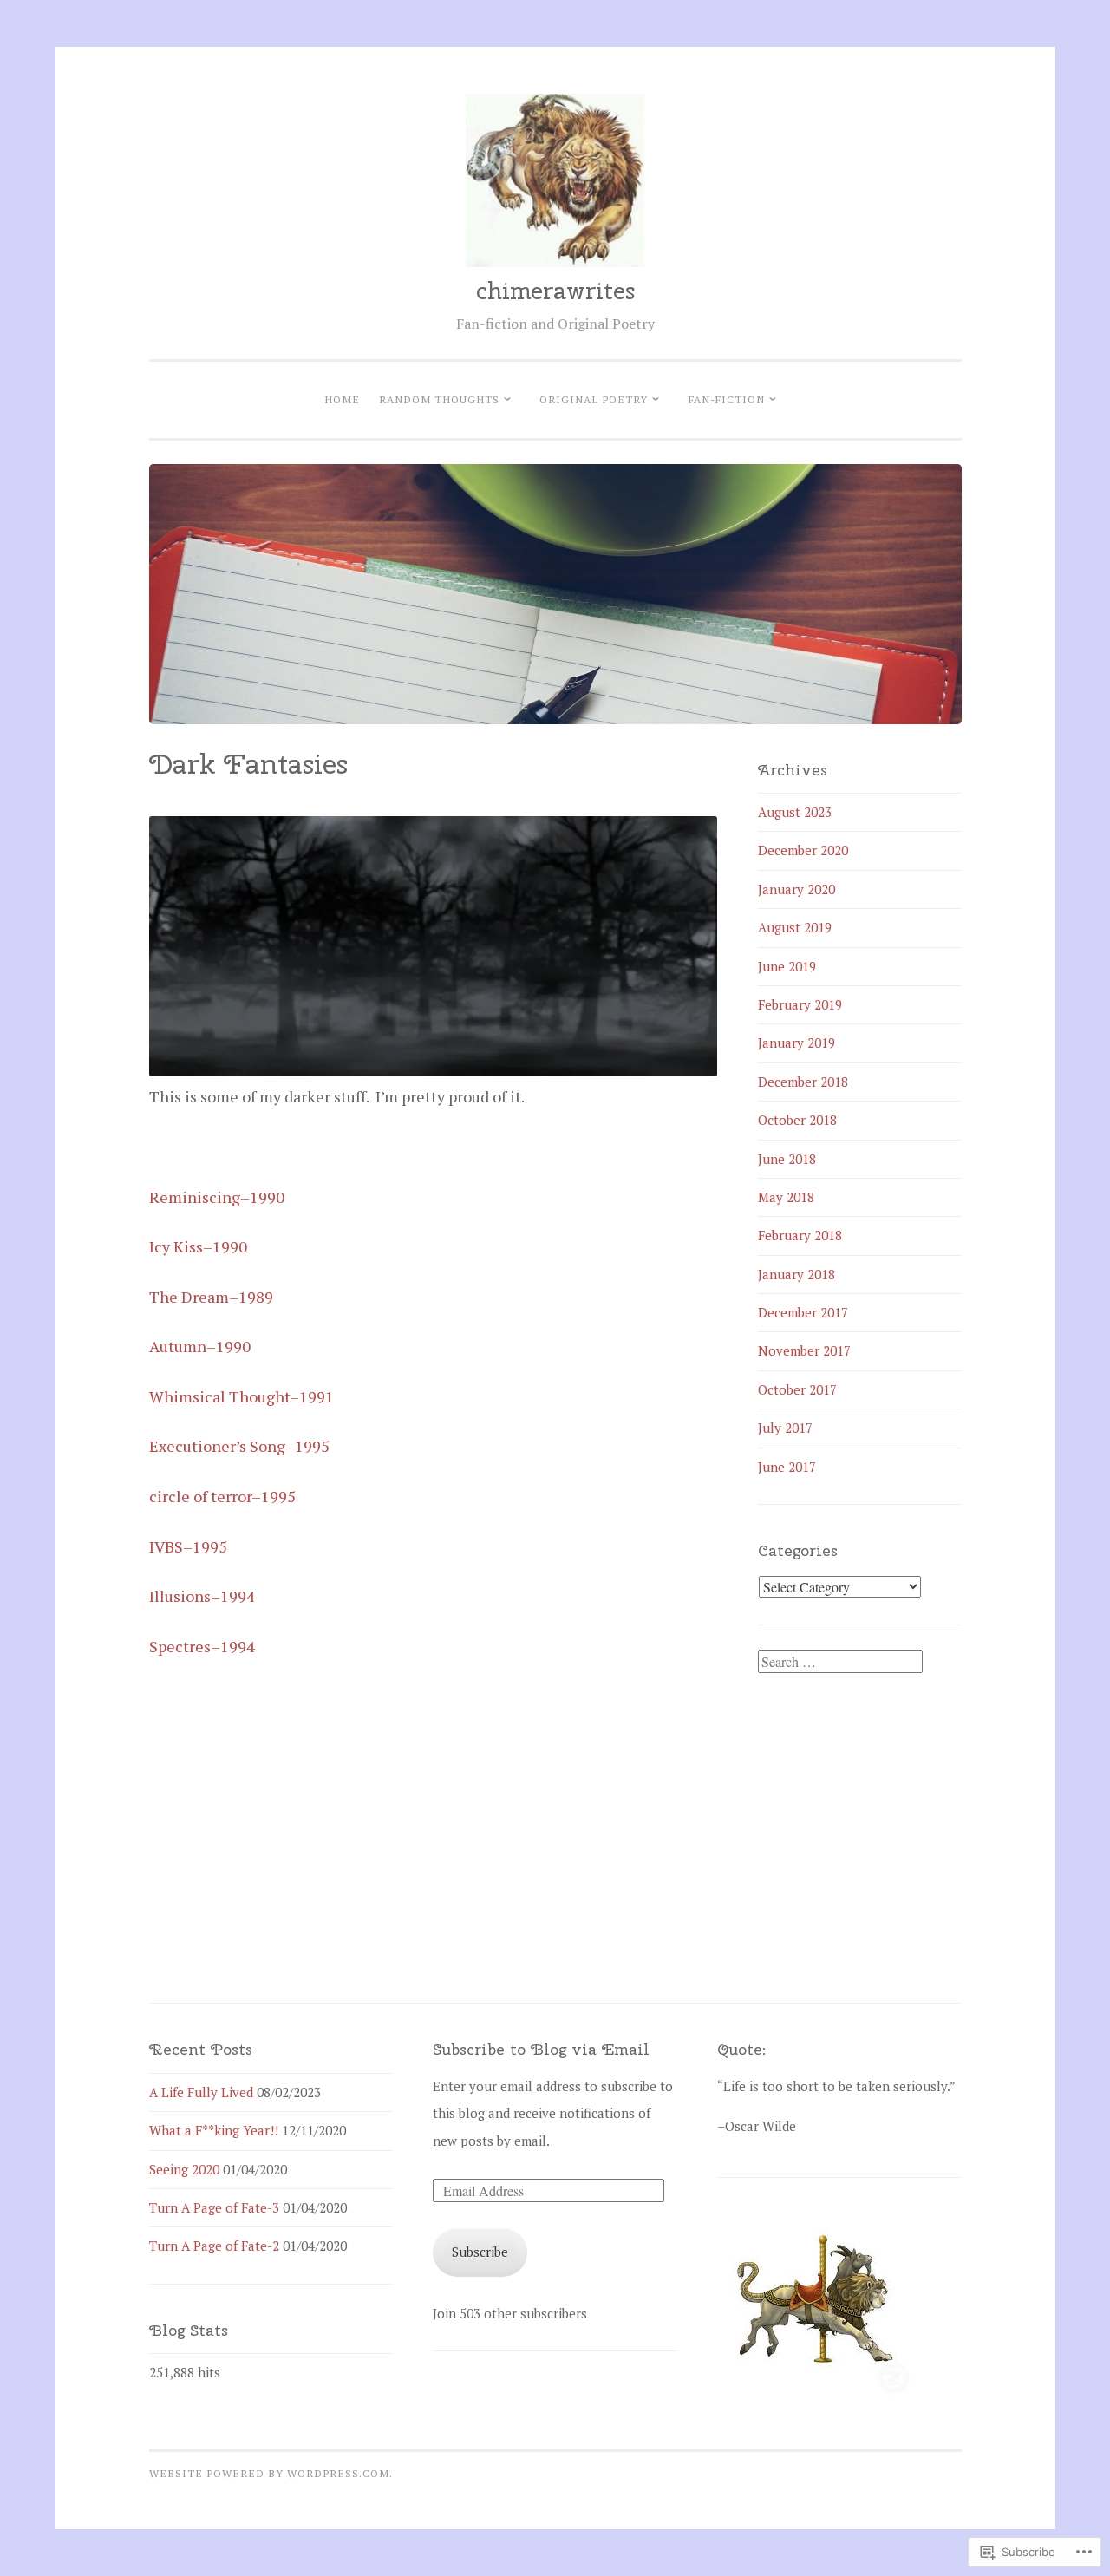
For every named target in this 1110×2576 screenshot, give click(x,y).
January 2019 (797, 1043)
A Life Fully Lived (201, 2092)
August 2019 (795, 927)
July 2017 (785, 1428)
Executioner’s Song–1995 (239, 1446)
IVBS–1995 (188, 1546)
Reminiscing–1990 (217, 1197)
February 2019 (800, 1004)
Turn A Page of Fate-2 (214, 2246)
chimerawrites (555, 291)
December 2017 (803, 1312)
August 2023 (795, 812)
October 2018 (797, 1120)
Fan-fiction (727, 399)
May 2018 (786, 1197)
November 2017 (804, 1350)
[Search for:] (840, 1662)
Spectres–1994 (202, 1646)
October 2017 (797, 1389)
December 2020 (803, 850)
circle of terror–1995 (222, 1496)
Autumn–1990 (200, 1346)
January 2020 (797, 889)
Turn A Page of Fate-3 (214, 2207)
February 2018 (800, 1235)
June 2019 (787, 966)
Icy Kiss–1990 (198, 1246)
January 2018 (797, 1274)
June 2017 (787, 1467)
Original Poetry (594, 399)
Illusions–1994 (202, 1596)
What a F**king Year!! (214, 2130)
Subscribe (480, 2252)
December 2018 (803, 1082)
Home (342, 399)
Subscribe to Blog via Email (541, 2049)
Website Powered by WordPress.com (269, 2473)
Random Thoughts (439, 399)
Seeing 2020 (184, 2169)
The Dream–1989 (211, 1297)
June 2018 (787, 1159)
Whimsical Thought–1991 (242, 1396)
